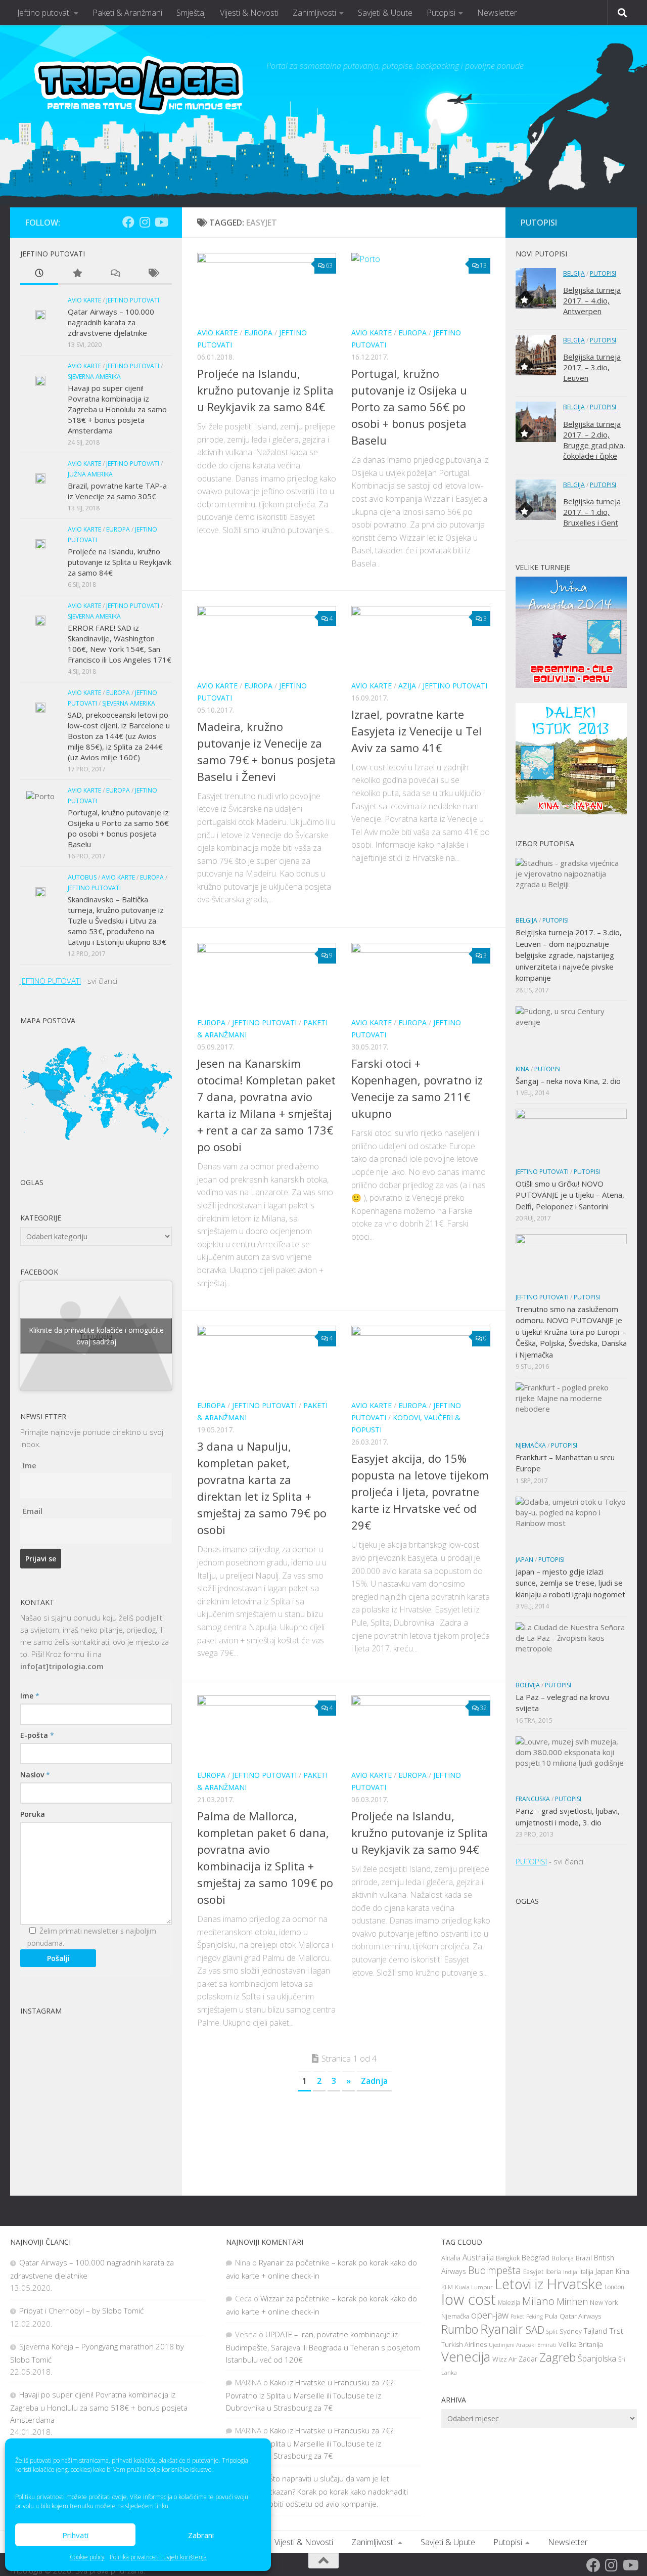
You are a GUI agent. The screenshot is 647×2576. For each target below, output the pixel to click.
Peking (535, 2316)
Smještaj (191, 13)
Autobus (82, 877)
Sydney (571, 2331)
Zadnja (374, 2081)
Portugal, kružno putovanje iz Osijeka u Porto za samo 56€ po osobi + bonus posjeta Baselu (409, 407)
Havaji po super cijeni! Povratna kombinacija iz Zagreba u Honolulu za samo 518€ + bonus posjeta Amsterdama (117, 409)
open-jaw (490, 2315)
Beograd (536, 2258)
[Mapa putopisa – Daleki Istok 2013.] (571, 811)
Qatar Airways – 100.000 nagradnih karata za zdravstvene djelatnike (111, 322)
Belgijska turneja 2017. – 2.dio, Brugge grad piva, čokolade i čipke (594, 440)
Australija (478, 2257)
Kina (522, 1069)
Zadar (528, 2359)
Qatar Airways (581, 2316)
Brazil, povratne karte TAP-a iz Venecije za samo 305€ (117, 491)
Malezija (509, 2303)
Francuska (533, 1799)
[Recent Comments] (115, 274)
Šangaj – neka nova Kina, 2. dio (568, 1081)
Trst (616, 2331)
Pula (551, 2316)
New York (604, 2303)
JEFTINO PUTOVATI (51, 981)
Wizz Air (504, 2359)
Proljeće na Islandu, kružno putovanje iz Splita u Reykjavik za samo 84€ (265, 390)
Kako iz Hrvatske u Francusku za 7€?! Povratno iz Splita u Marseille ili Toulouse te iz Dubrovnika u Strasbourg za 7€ (310, 2395)
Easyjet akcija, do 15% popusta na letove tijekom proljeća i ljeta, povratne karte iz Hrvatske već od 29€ (420, 1492)
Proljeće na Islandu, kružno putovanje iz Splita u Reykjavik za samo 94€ (420, 1832)
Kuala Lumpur (474, 2287)
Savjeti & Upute (385, 13)
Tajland (595, 2331)
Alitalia (451, 2258)
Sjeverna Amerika (94, 377)
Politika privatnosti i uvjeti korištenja (158, 2557)
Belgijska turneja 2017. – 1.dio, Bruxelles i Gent (592, 512)
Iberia (553, 2272)
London (614, 2287)
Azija (407, 686)
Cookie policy (87, 2557)
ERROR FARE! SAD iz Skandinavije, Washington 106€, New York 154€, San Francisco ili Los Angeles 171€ (120, 644)
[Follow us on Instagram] (145, 222)
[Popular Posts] (77, 274)
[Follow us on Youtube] (161, 222)
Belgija (574, 273)
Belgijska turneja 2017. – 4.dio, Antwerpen (592, 300)
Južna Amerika (90, 474)
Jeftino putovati (44, 13)
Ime (30, 1465)
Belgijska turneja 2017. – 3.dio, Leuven (592, 367)
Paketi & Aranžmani (127, 13)
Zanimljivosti (314, 13)
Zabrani (201, 2535)
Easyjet (533, 2272)
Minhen (572, 2301)
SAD (535, 2330)
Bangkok (508, 2258)
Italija (586, 2272)
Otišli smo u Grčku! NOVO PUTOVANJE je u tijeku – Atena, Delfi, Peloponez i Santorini (570, 1195)
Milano (538, 2301)
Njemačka (531, 1445)
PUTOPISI (531, 1861)
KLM (447, 2287)
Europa (258, 333)
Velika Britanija (581, 2344)
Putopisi (441, 13)
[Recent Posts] (39, 274)
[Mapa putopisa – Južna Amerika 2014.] (571, 685)
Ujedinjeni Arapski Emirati (523, 2345)
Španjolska (597, 2359)
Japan (524, 1560)
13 (483, 265)
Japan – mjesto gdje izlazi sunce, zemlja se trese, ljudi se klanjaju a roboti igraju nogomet (570, 1583)
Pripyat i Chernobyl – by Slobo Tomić (81, 2310)
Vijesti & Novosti (249, 13)
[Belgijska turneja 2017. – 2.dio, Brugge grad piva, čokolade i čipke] (536, 422)
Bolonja (563, 2258)
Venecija (466, 2357)
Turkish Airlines (464, 2345)
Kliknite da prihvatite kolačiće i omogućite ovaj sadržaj (96, 1336)
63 (329, 265)
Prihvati (75, 2535)
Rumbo (460, 2329)
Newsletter (497, 13)
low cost (469, 2299)
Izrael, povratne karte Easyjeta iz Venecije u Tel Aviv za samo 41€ (417, 731)
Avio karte (217, 333)
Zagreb (558, 2357)
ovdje (120, 2497)
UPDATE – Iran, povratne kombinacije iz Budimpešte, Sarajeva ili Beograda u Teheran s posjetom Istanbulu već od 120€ (323, 2347)
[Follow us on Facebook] (128, 222)
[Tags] (153, 274)
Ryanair (502, 2329)
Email (33, 1511)
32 (483, 1708)
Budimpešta (495, 2270)
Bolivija (528, 1685)
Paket (517, 2316)
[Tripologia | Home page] (141, 91)
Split (552, 2331)
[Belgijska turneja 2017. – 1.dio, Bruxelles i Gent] (536, 500)
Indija (570, 2272)
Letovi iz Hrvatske (549, 2284)
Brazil (584, 2258)
